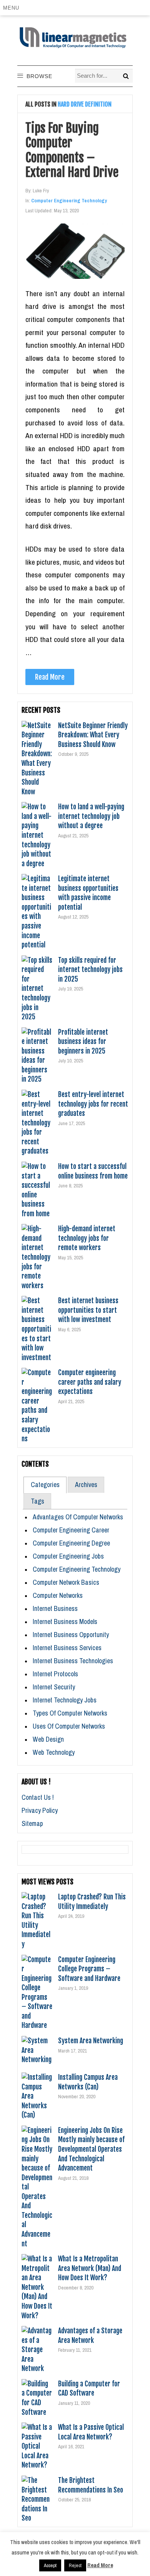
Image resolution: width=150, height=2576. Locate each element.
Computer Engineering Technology (69, 201)
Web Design (48, 1739)
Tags (37, 1501)
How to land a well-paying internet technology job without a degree (91, 816)
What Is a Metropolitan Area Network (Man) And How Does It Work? (90, 2268)
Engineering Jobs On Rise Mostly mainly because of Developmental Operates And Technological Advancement (91, 2149)
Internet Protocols (55, 1674)
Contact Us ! (38, 1797)
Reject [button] (75, 2565)
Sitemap (32, 1823)
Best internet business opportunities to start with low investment (88, 1310)
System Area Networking (91, 2041)
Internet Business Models (65, 1621)
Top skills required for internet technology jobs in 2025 (90, 970)
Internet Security (54, 1687)
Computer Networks (58, 1595)
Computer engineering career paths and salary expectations (90, 1382)
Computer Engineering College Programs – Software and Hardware (89, 1969)
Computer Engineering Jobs (68, 1556)
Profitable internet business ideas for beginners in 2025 (83, 1041)
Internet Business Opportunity (71, 1635)
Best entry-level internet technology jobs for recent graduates (93, 1104)
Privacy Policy (40, 1810)
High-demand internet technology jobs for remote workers (87, 1238)
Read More (50, 677)
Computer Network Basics (66, 1582)
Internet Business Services (67, 1648)
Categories (45, 1485)
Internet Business (55, 1608)
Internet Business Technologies (73, 1661)
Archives (86, 1485)
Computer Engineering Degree (71, 1543)
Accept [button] (50, 2565)
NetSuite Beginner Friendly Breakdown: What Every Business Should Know (93, 735)
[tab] (45, 1485)
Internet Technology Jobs (65, 1700)
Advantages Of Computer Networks (78, 1517)
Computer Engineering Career (71, 1530)
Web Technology (54, 1752)
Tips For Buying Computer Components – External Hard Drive (72, 150)
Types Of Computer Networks (70, 1713)
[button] (12, 8)
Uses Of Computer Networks (69, 1726)
